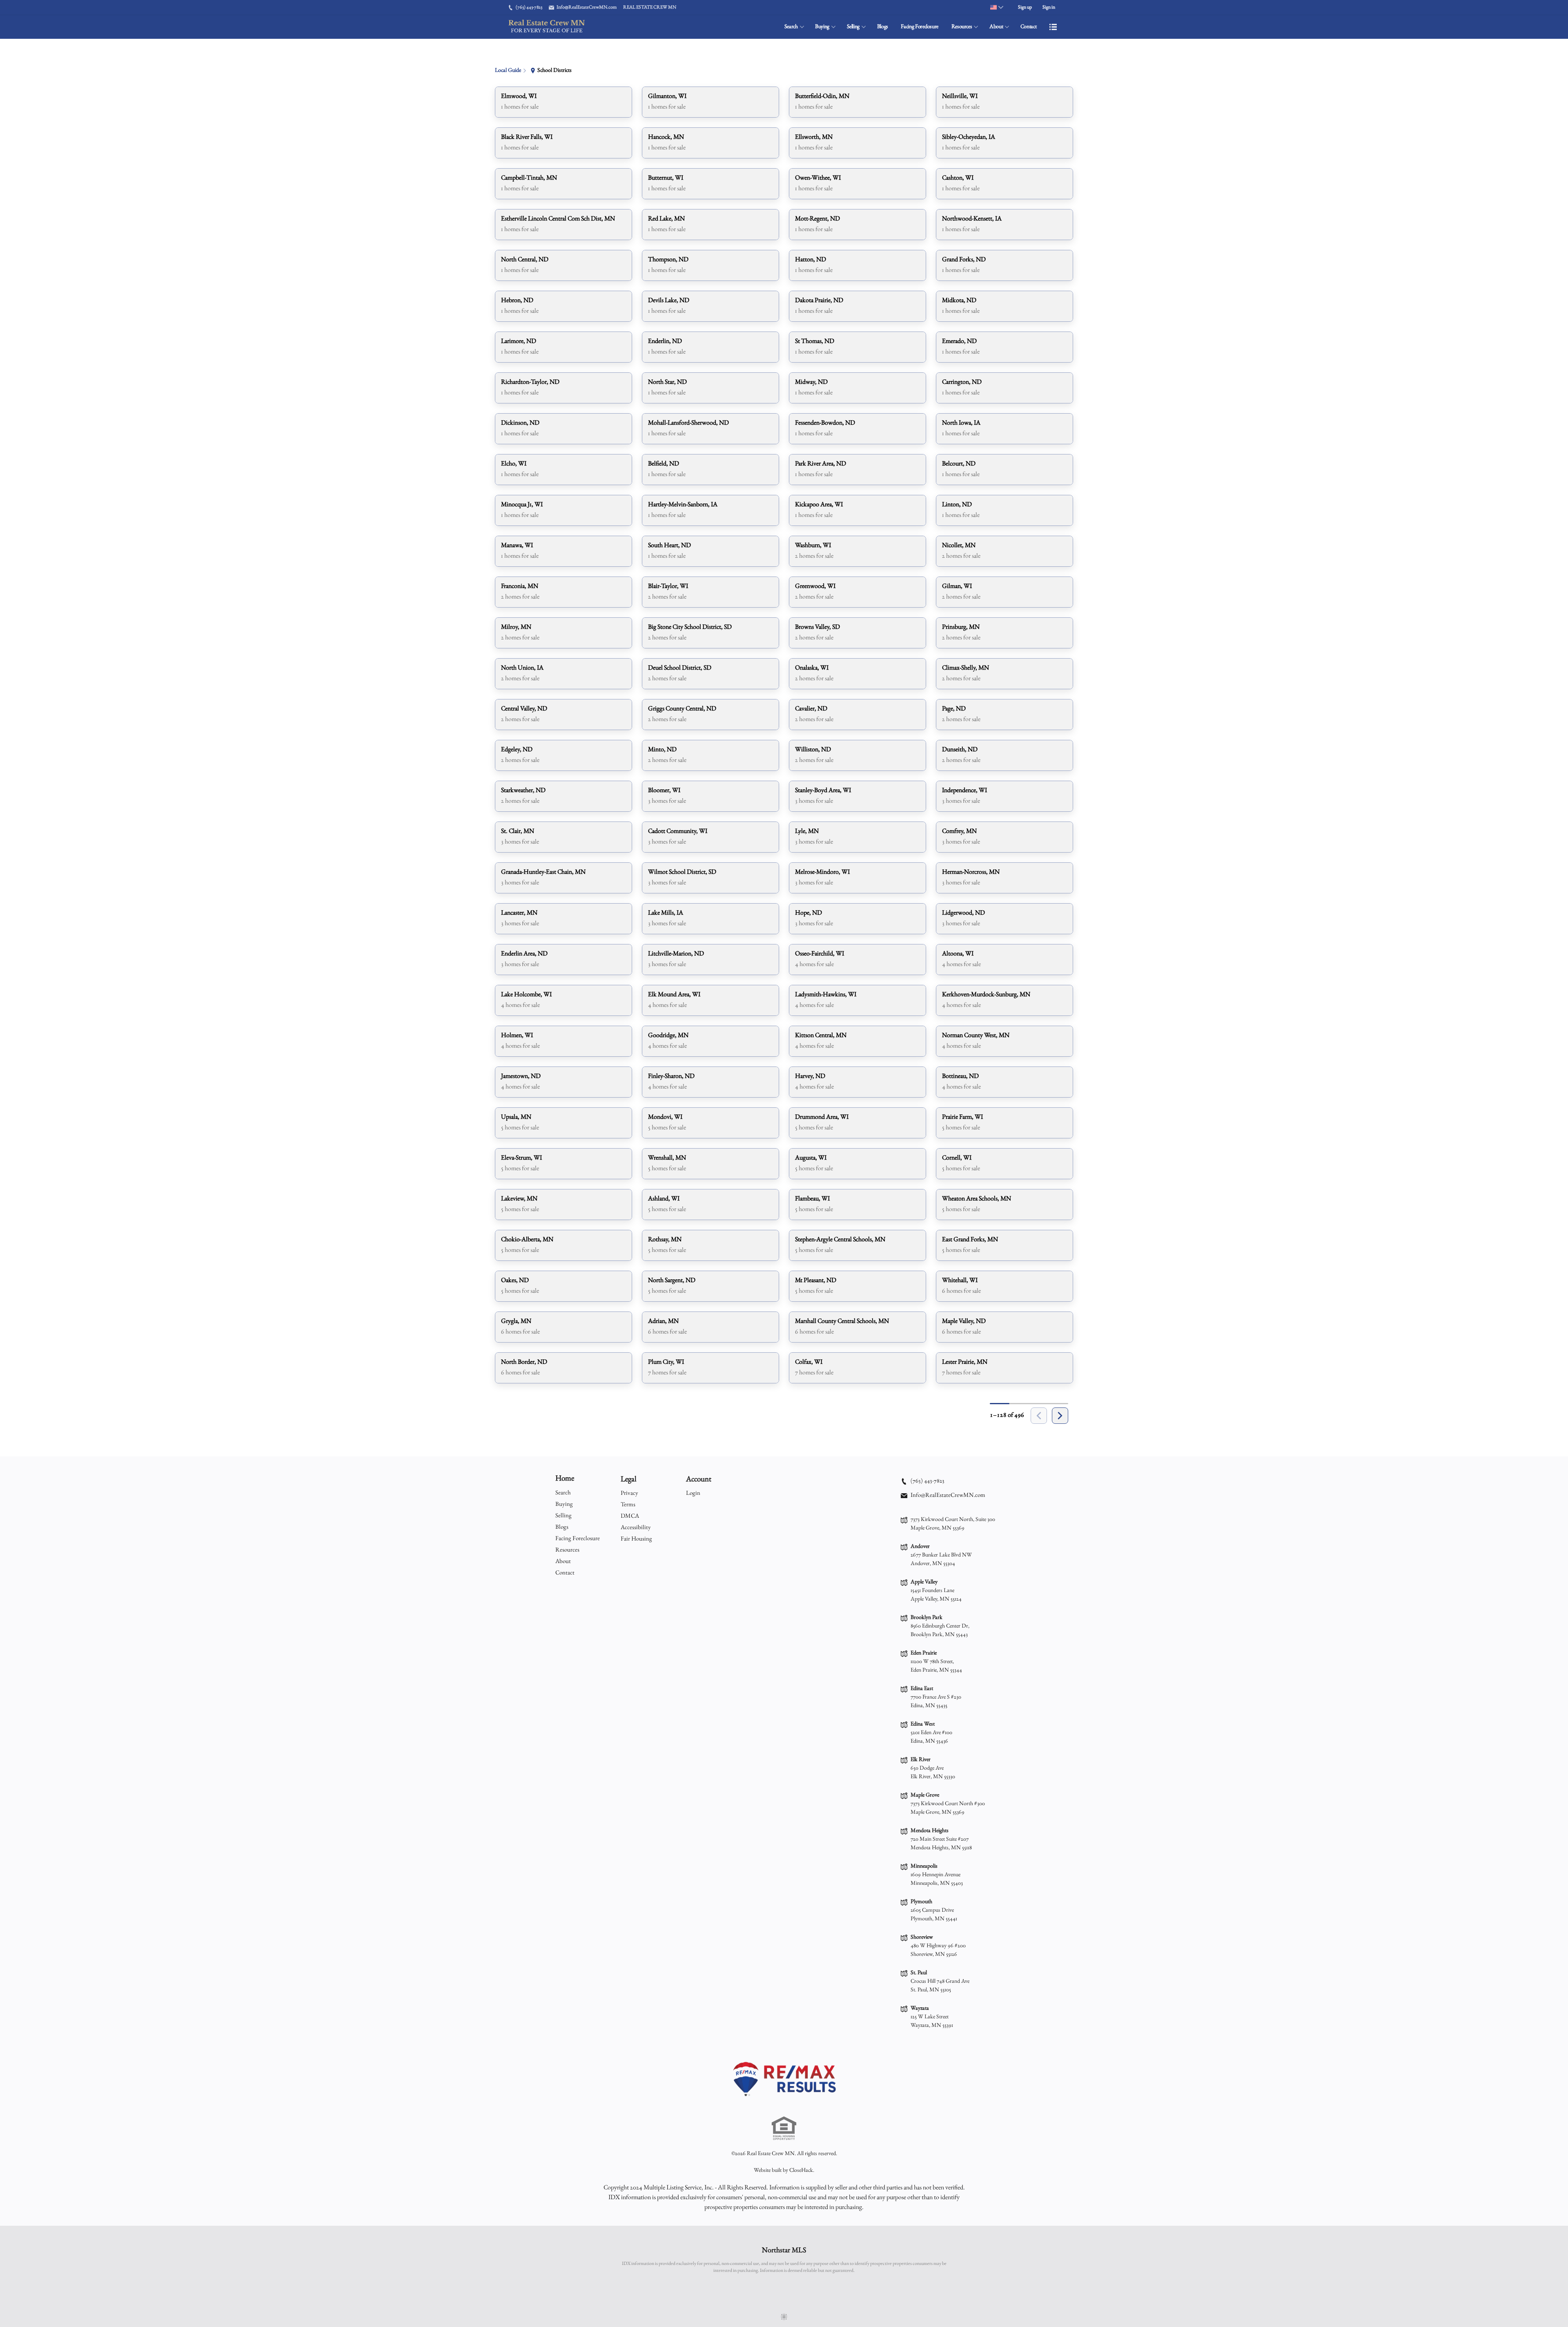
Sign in (1049, 7)
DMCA (630, 1516)
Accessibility (636, 1528)
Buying (822, 27)
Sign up (1025, 7)
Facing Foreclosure (920, 27)
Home (565, 1479)
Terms (628, 1505)
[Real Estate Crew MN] (784, 2079)
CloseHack (801, 2171)
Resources (962, 27)
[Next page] (1060, 1416)
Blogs (883, 27)
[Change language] (997, 7)
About (996, 27)
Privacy (629, 1493)
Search (791, 27)
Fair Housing (636, 1539)
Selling (853, 27)
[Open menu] (1053, 27)
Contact (1029, 27)
